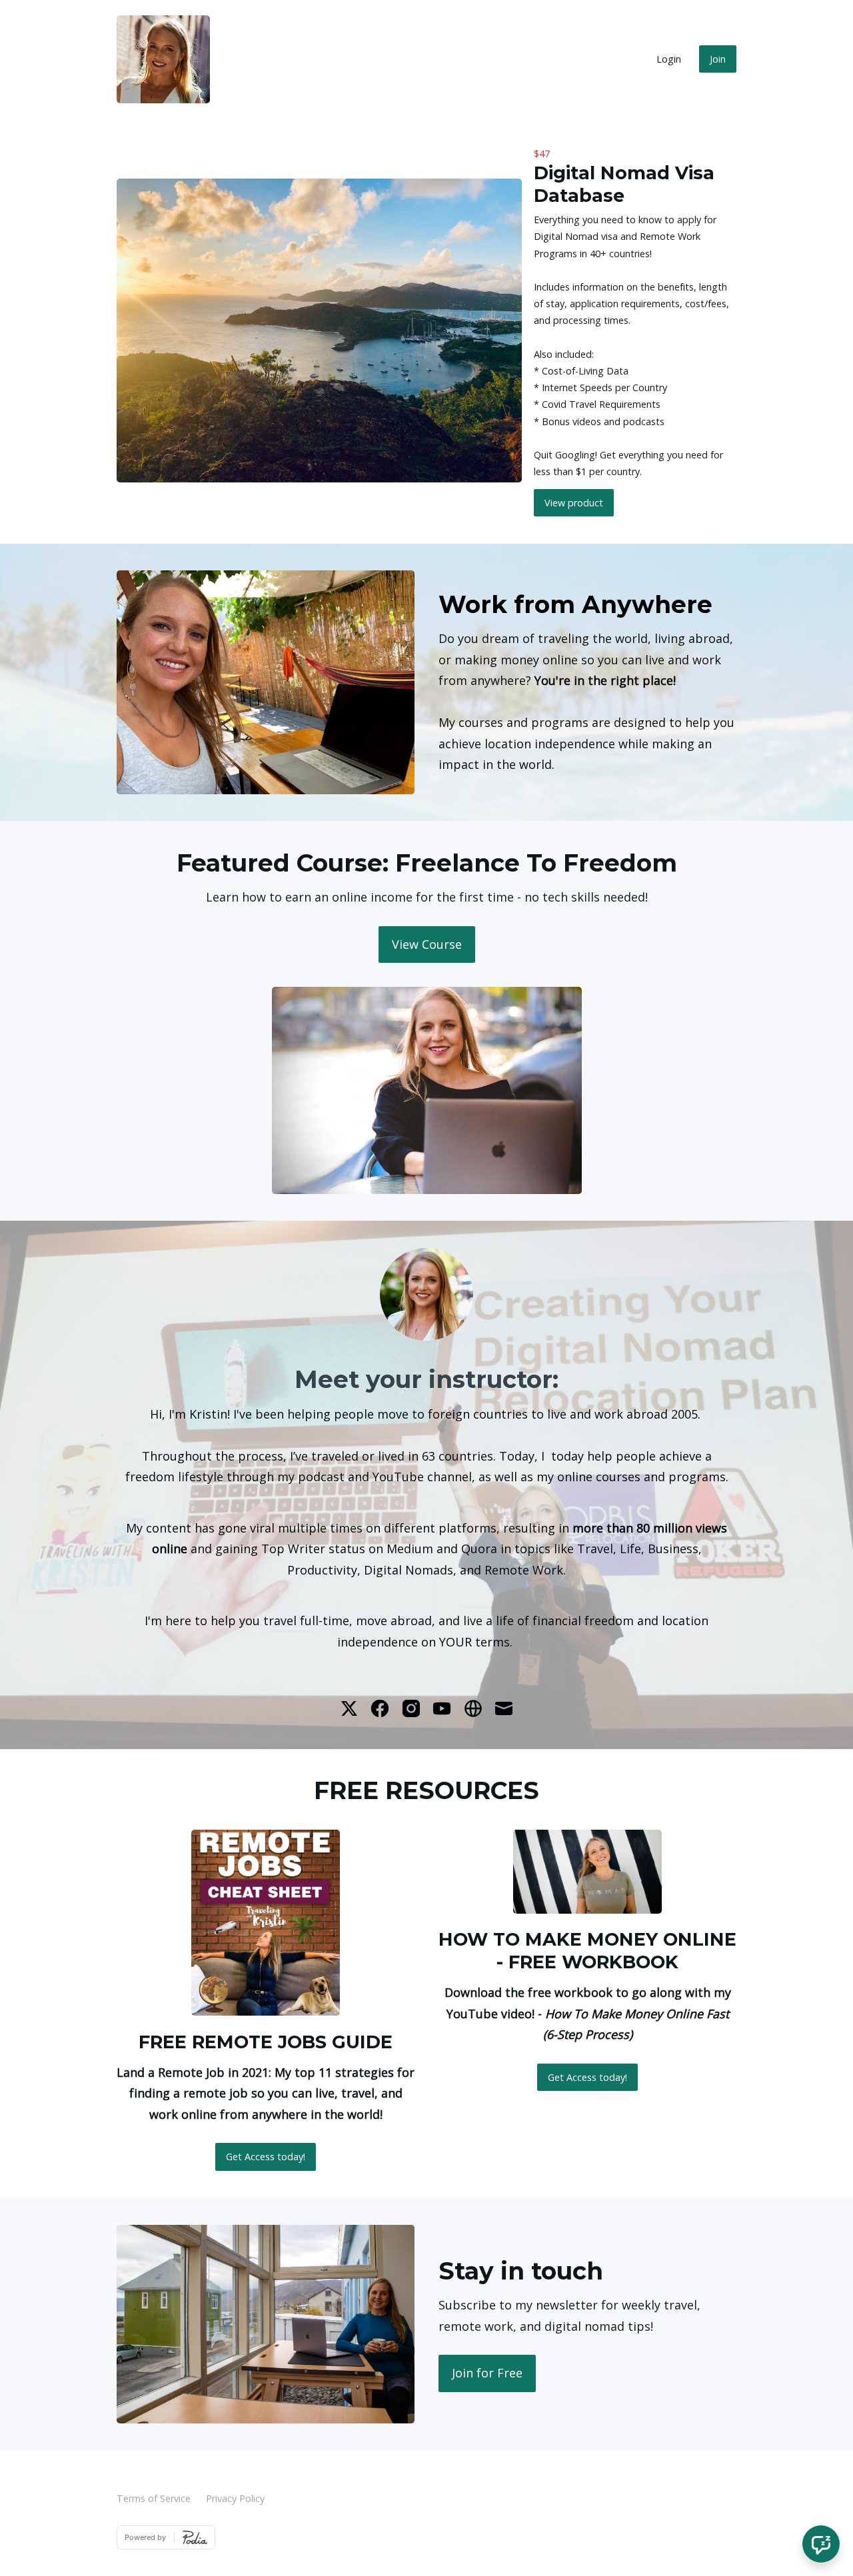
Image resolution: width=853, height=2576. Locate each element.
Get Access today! (266, 2157)
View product (574, 503)
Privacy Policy (235, 2498)
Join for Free (487, 2373)
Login (669, 59)
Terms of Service (154, 2498)
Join (718, 59)
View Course (427, 944)
